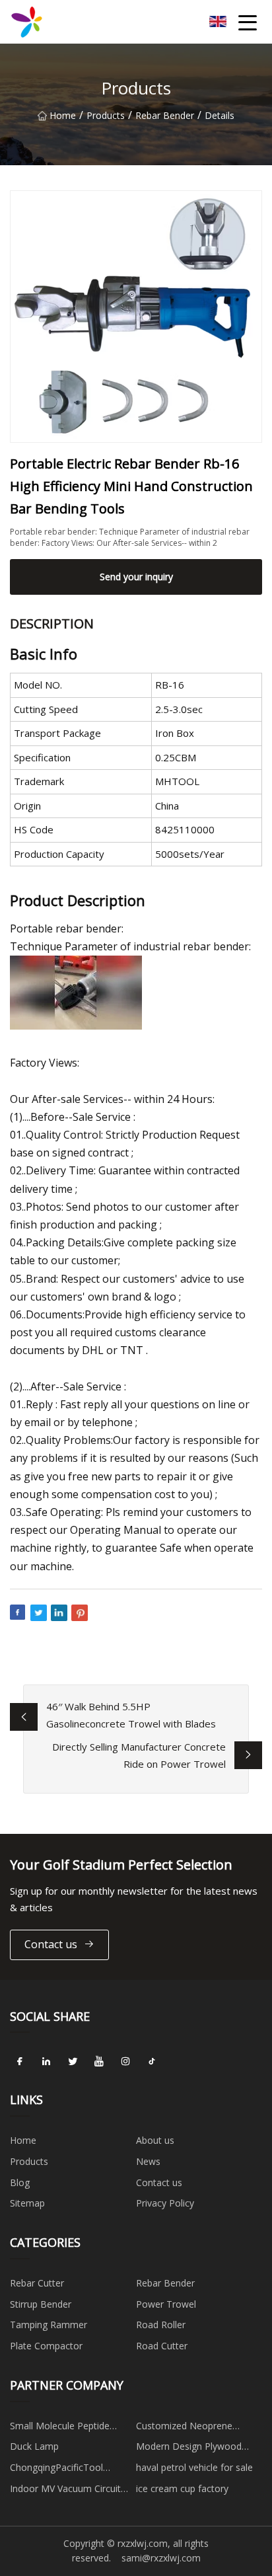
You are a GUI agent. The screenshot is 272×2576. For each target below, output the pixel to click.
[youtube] (99, 2061)
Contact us (51, 1944)
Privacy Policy (165, 2203)
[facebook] (20, 2061)
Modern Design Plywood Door (189, 2448)
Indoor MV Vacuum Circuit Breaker (65, 2491)
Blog (20, 2182)
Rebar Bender (165, 115)
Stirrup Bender (41, 2304)
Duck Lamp (34, 2446)
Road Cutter (162, 2346)
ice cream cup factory (182, 2488)
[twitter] (73, 2061)
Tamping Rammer (49, 2325)
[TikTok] (152, 2061)
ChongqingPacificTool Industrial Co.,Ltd (56, 2470)
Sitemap (27, 2203)
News (148, 2161)
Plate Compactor (46, 2346)
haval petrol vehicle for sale (194, 2467)
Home (63, 115)
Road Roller (161, 2325)
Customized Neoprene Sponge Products (184, 2428)
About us (155, 2140)
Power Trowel (166, 2304)
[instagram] (125, 2061)
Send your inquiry (136, 577)
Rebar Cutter (37, 2283)
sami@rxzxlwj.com (161, 2558)
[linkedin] (46, 2061)
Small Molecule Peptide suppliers (60, 2428)
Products (106, 115)
